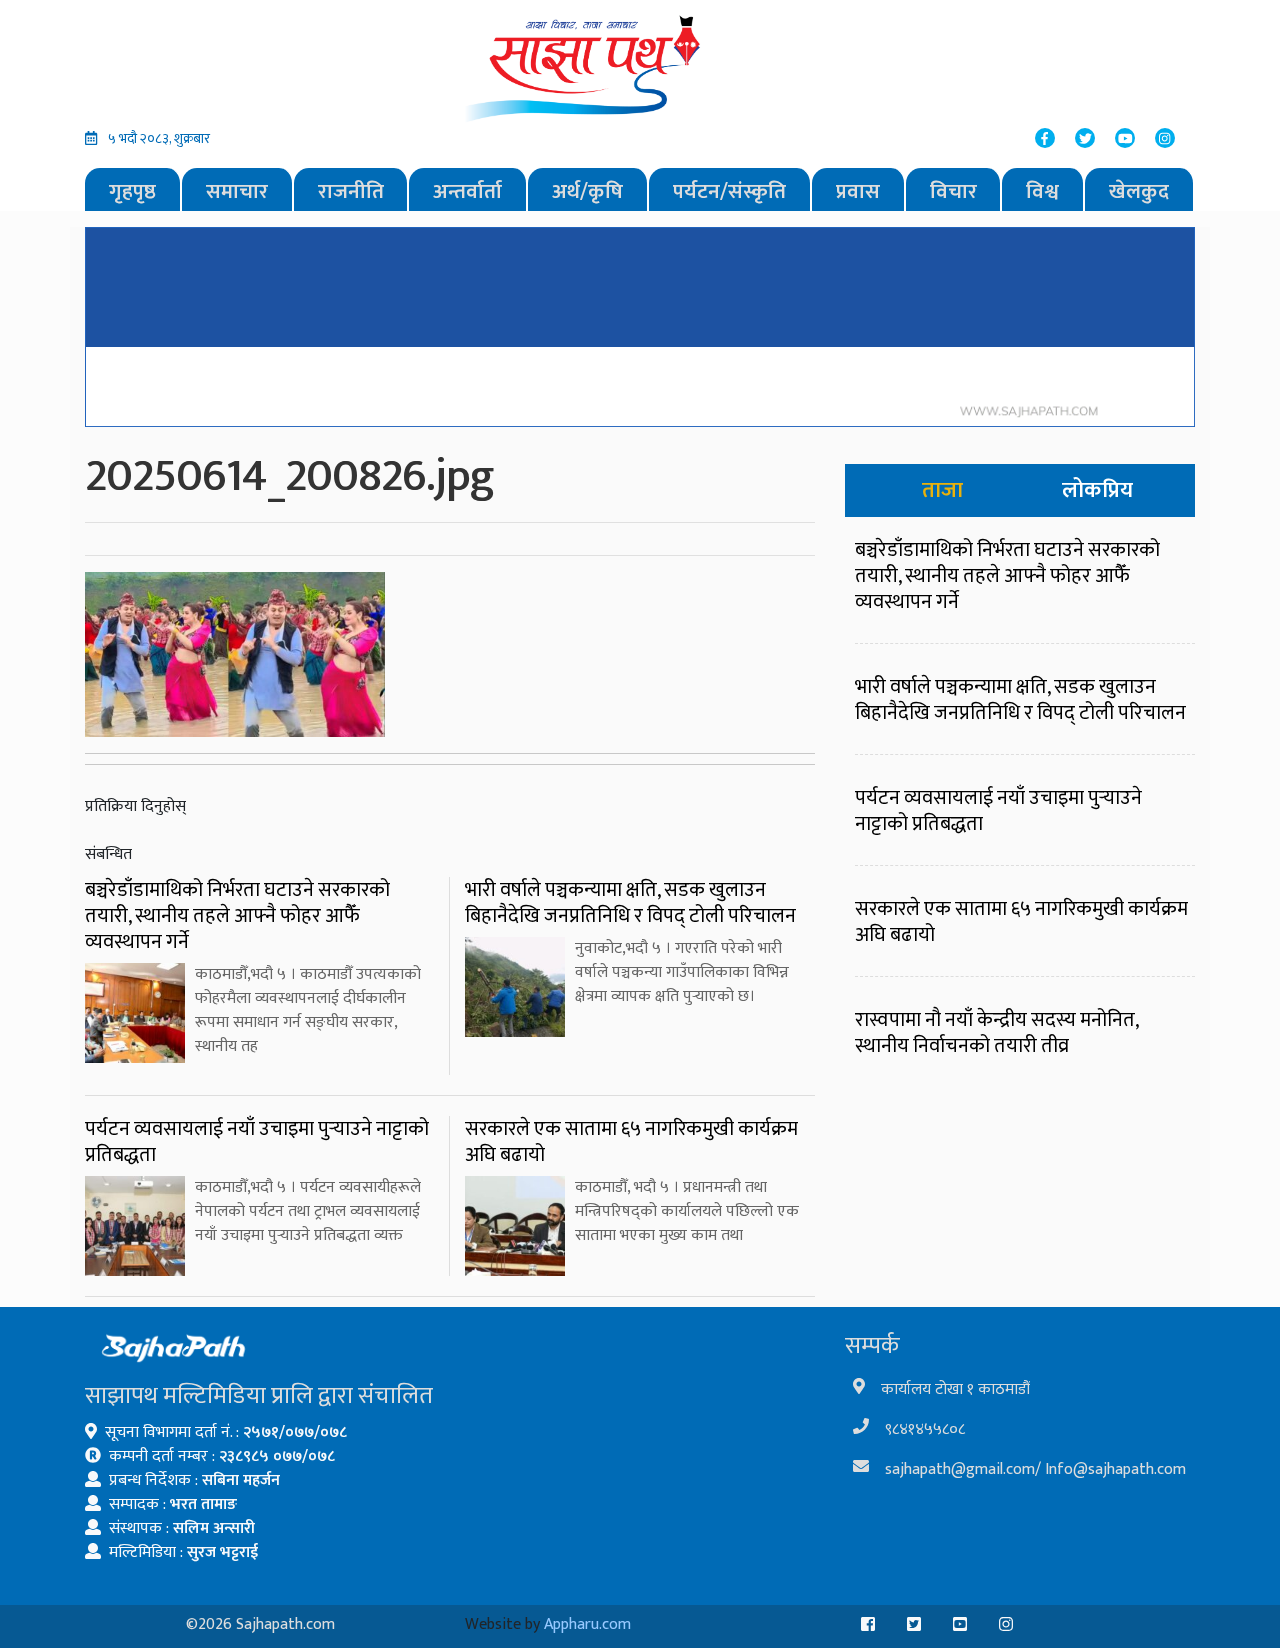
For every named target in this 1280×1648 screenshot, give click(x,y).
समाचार (237, 191)
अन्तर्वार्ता (467, 191)
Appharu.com (587, 1624)
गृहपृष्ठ (132, 191)
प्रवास (858, 191)
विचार (953, 191)
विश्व (1042, 191)
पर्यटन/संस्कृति (729, 191)
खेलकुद (1139, 191)
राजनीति (351, 191)
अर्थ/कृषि (587, 191)
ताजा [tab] (942, 490)
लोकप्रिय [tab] (1097, 490)
